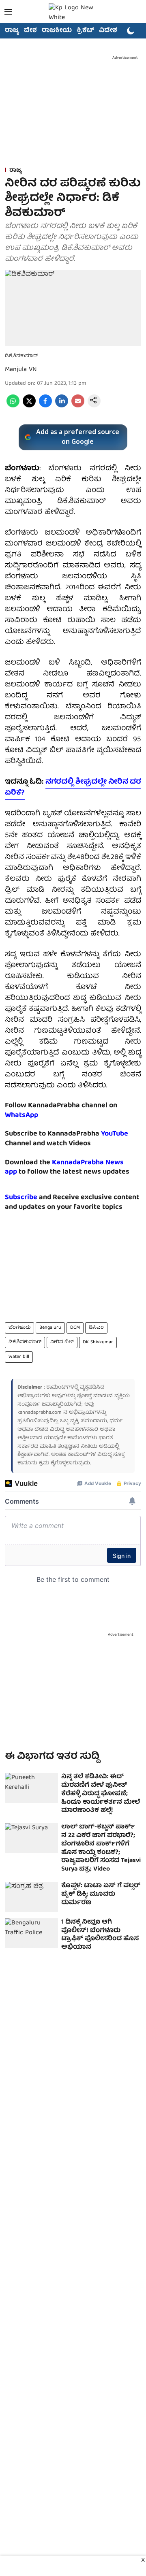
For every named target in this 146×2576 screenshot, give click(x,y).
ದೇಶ (30, 31)
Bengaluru (50, 1328)
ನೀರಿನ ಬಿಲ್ (62, 1342)
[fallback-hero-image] (31, 1788)
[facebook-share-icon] (45, 406)
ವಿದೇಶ (108, 31)
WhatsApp (21, 1115)
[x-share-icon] (29, 406)
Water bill (19, 1357)
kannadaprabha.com (40, 1413)
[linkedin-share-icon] (62, 406)
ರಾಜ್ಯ (12, 31)
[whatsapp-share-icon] (13, 406)
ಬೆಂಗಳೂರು (19, 1328)
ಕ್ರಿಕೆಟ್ (85, 31)
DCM (75, 1328)
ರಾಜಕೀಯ (57, 31)
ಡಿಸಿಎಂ (96, 1328)
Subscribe (21, 1198)
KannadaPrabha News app (64, 1168)
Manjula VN (21, 370)
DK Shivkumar (98, 1342)
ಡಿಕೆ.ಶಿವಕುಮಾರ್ (25, 1342)
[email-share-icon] (78, 406)
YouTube (115, 1134)
